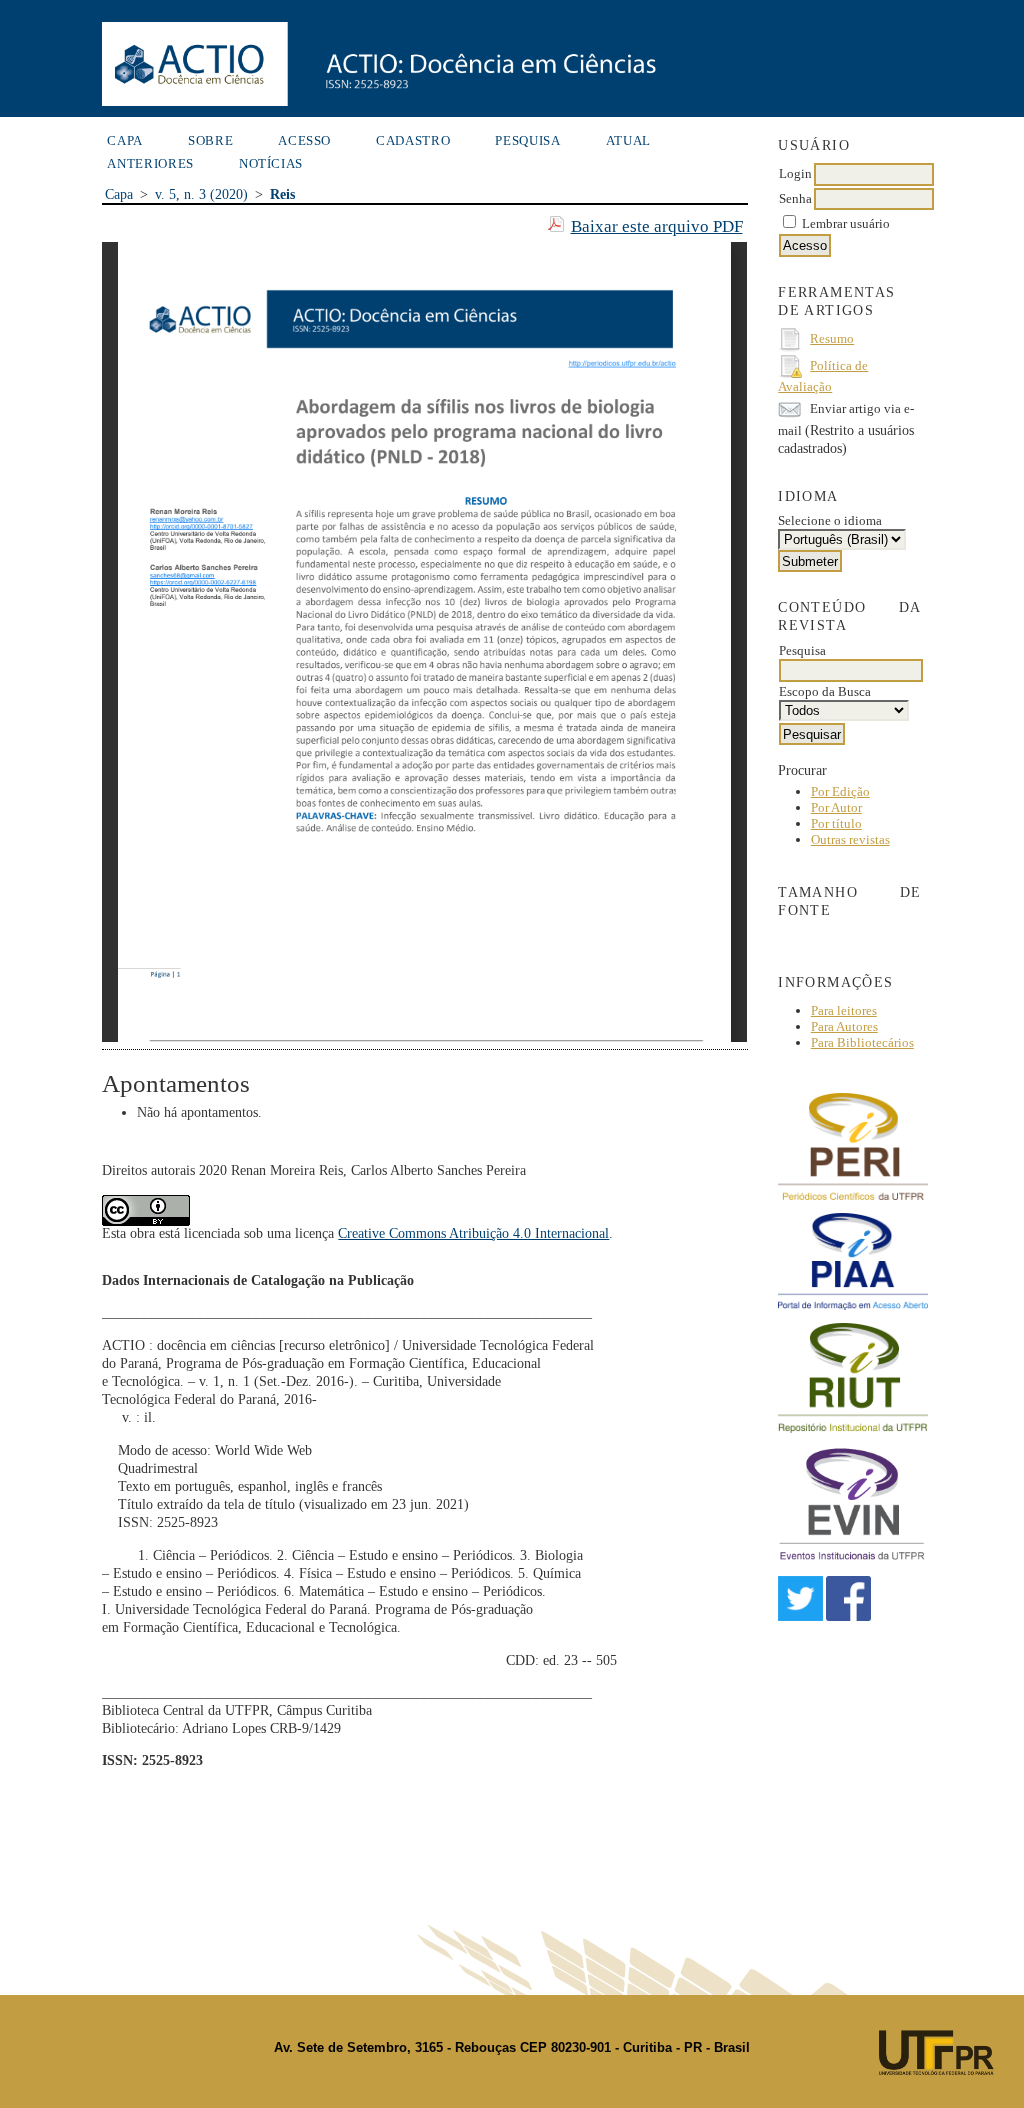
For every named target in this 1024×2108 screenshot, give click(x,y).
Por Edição (840, 791)
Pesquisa (527, 140)
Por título (836, 823)
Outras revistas (850, 839)
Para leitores (844, 1010)
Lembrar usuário (846, 223)
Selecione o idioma (830, 520)
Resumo (832, 338)
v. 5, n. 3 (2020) (201, 194)
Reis (282, 194)
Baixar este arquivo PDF (657, 226)
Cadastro (413, 140)
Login (795, 173)
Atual (628, 140)
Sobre (210, 140)
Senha (795, 198)
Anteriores (150, 163)
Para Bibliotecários (862, 1042)
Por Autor (836, 807)
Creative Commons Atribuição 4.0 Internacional (473, 1233)
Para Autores (844, 1026)
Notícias (271, 163)
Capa (125, 140)
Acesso (304, 140)
